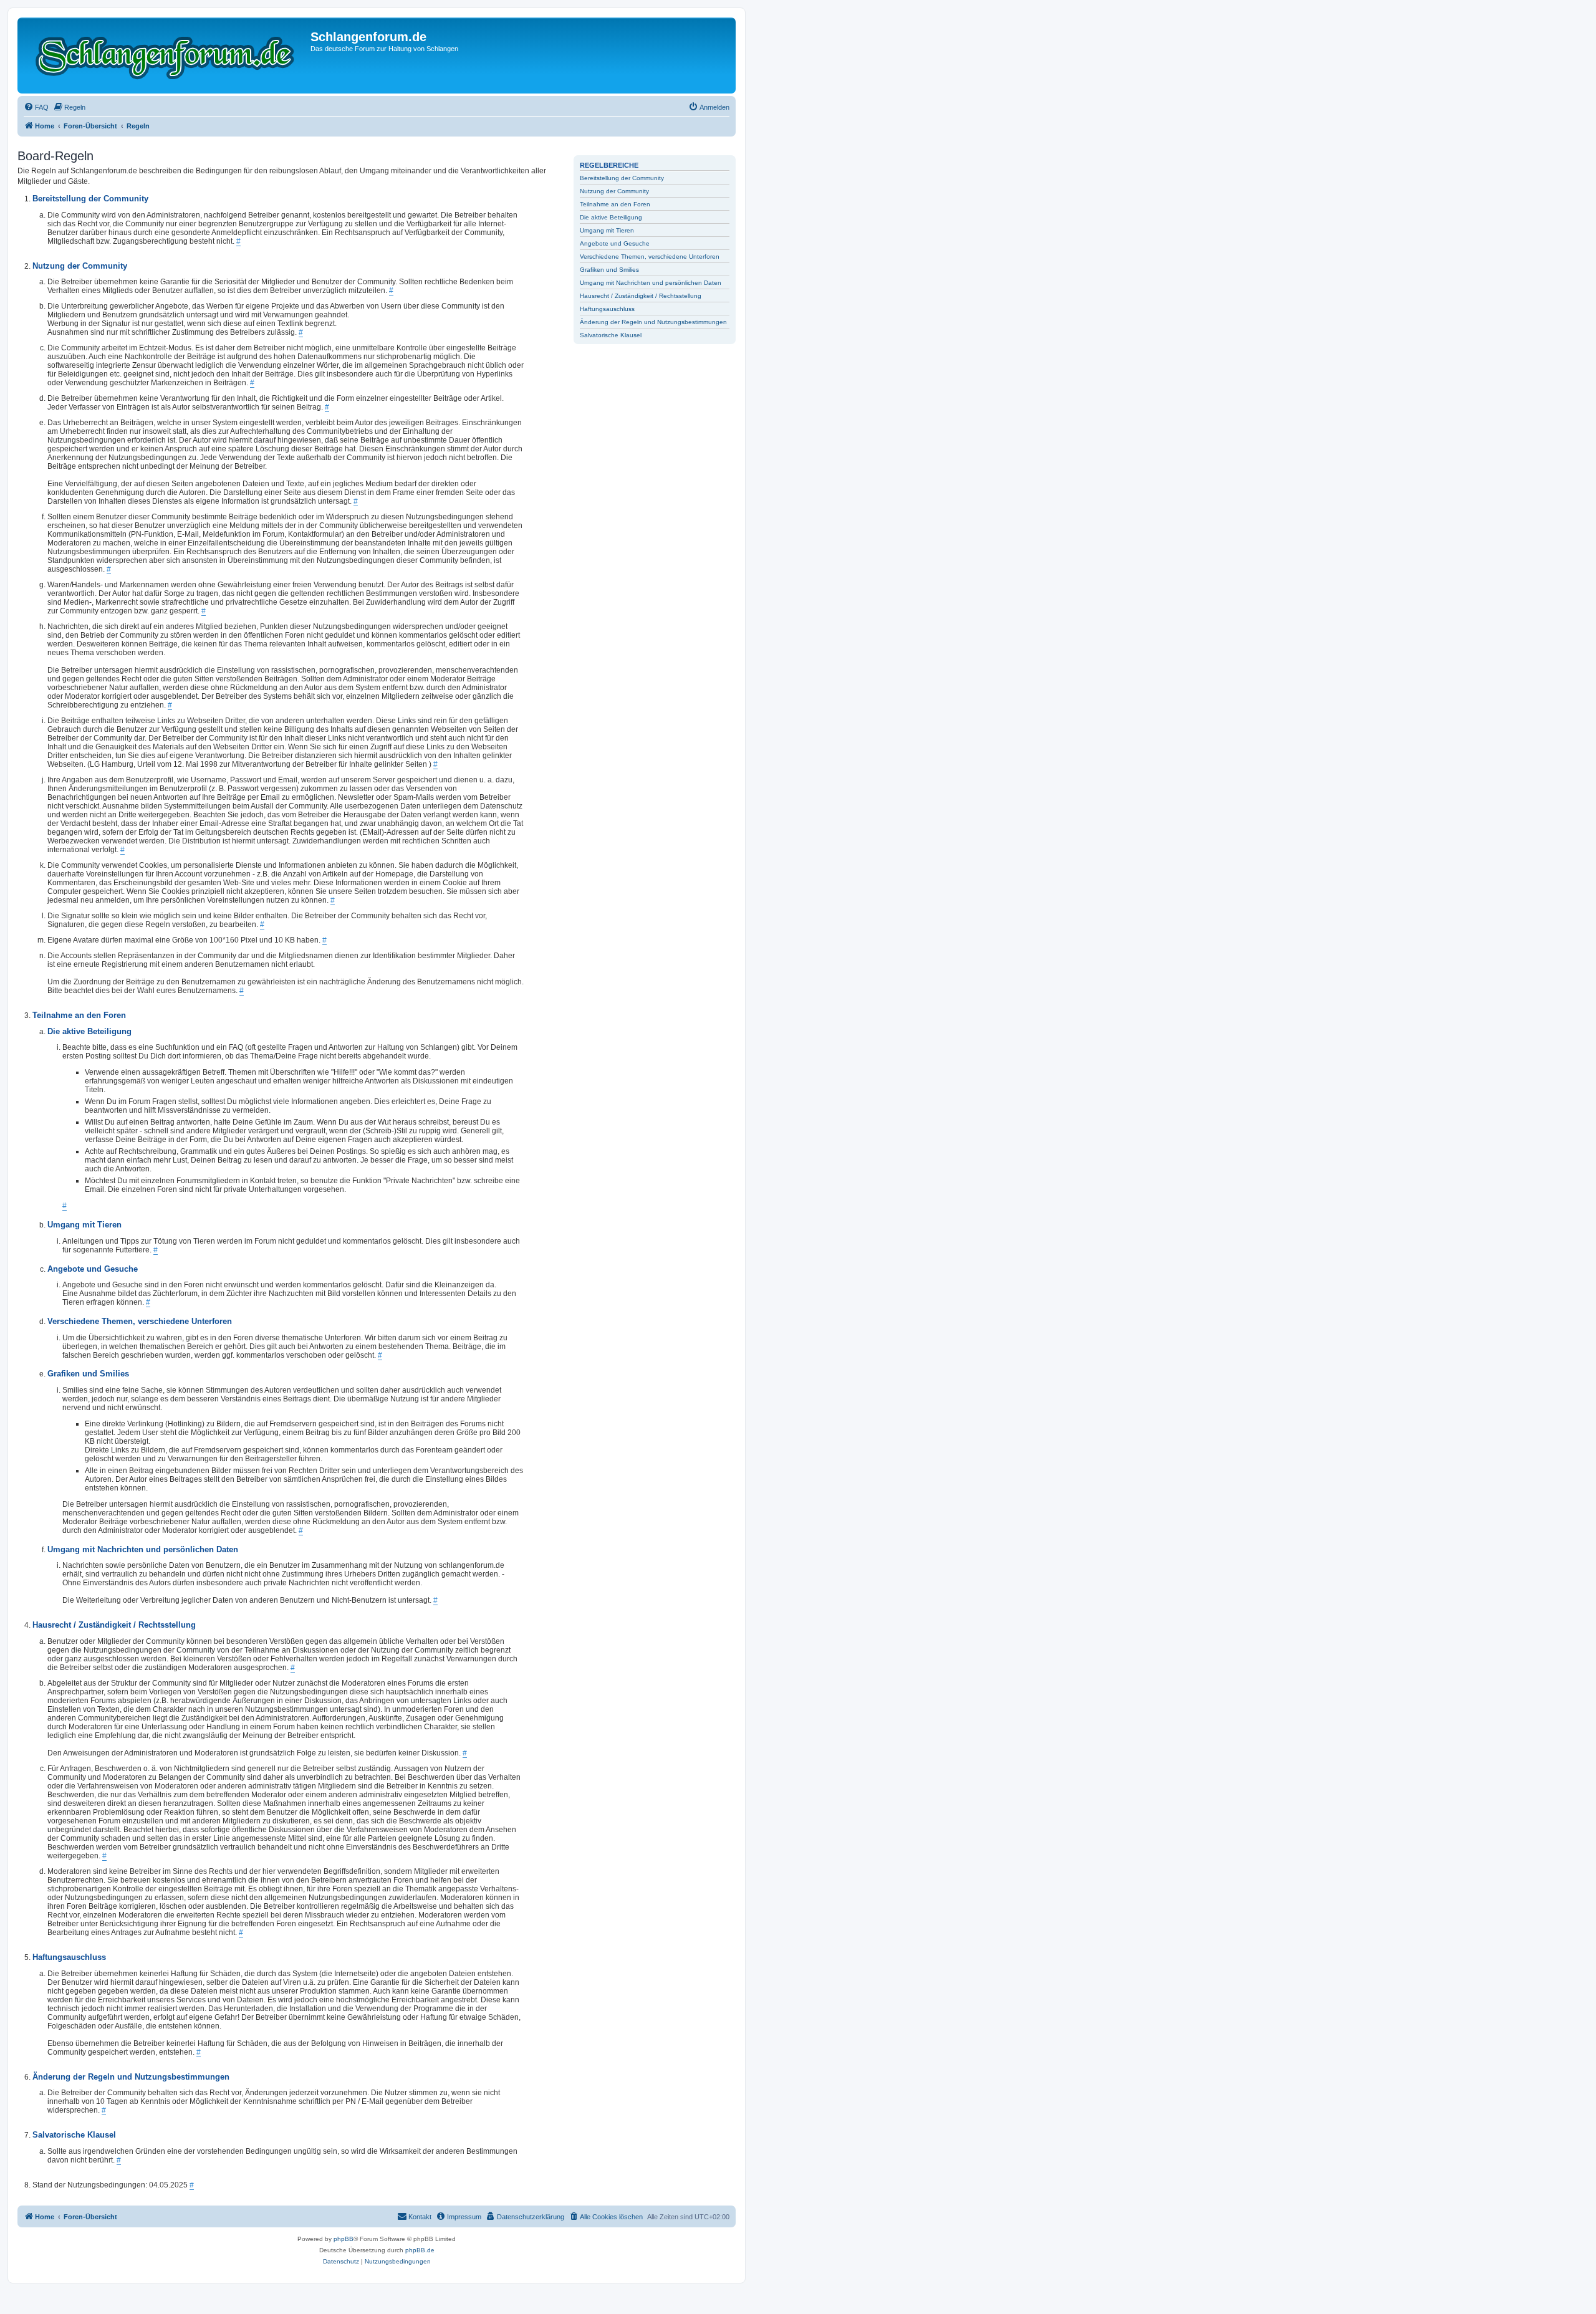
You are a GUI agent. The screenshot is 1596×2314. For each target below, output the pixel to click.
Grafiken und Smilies (609, 270)
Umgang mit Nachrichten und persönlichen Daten (651, 283)
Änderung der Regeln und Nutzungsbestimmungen (653, 322)
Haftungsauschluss (607, 309)
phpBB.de (420, 2250)
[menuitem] (36, 107)
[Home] (166, 55)
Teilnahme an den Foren (615, 204)
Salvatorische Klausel (611, 335)
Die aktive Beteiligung (611, 217)
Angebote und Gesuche (615, 243)
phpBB (344, 2239)
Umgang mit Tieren (607, 230)
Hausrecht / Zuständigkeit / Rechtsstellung (641, 296)
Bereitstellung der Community (622, 178)
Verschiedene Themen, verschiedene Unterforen (650, 257)
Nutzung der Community (614, 191)
